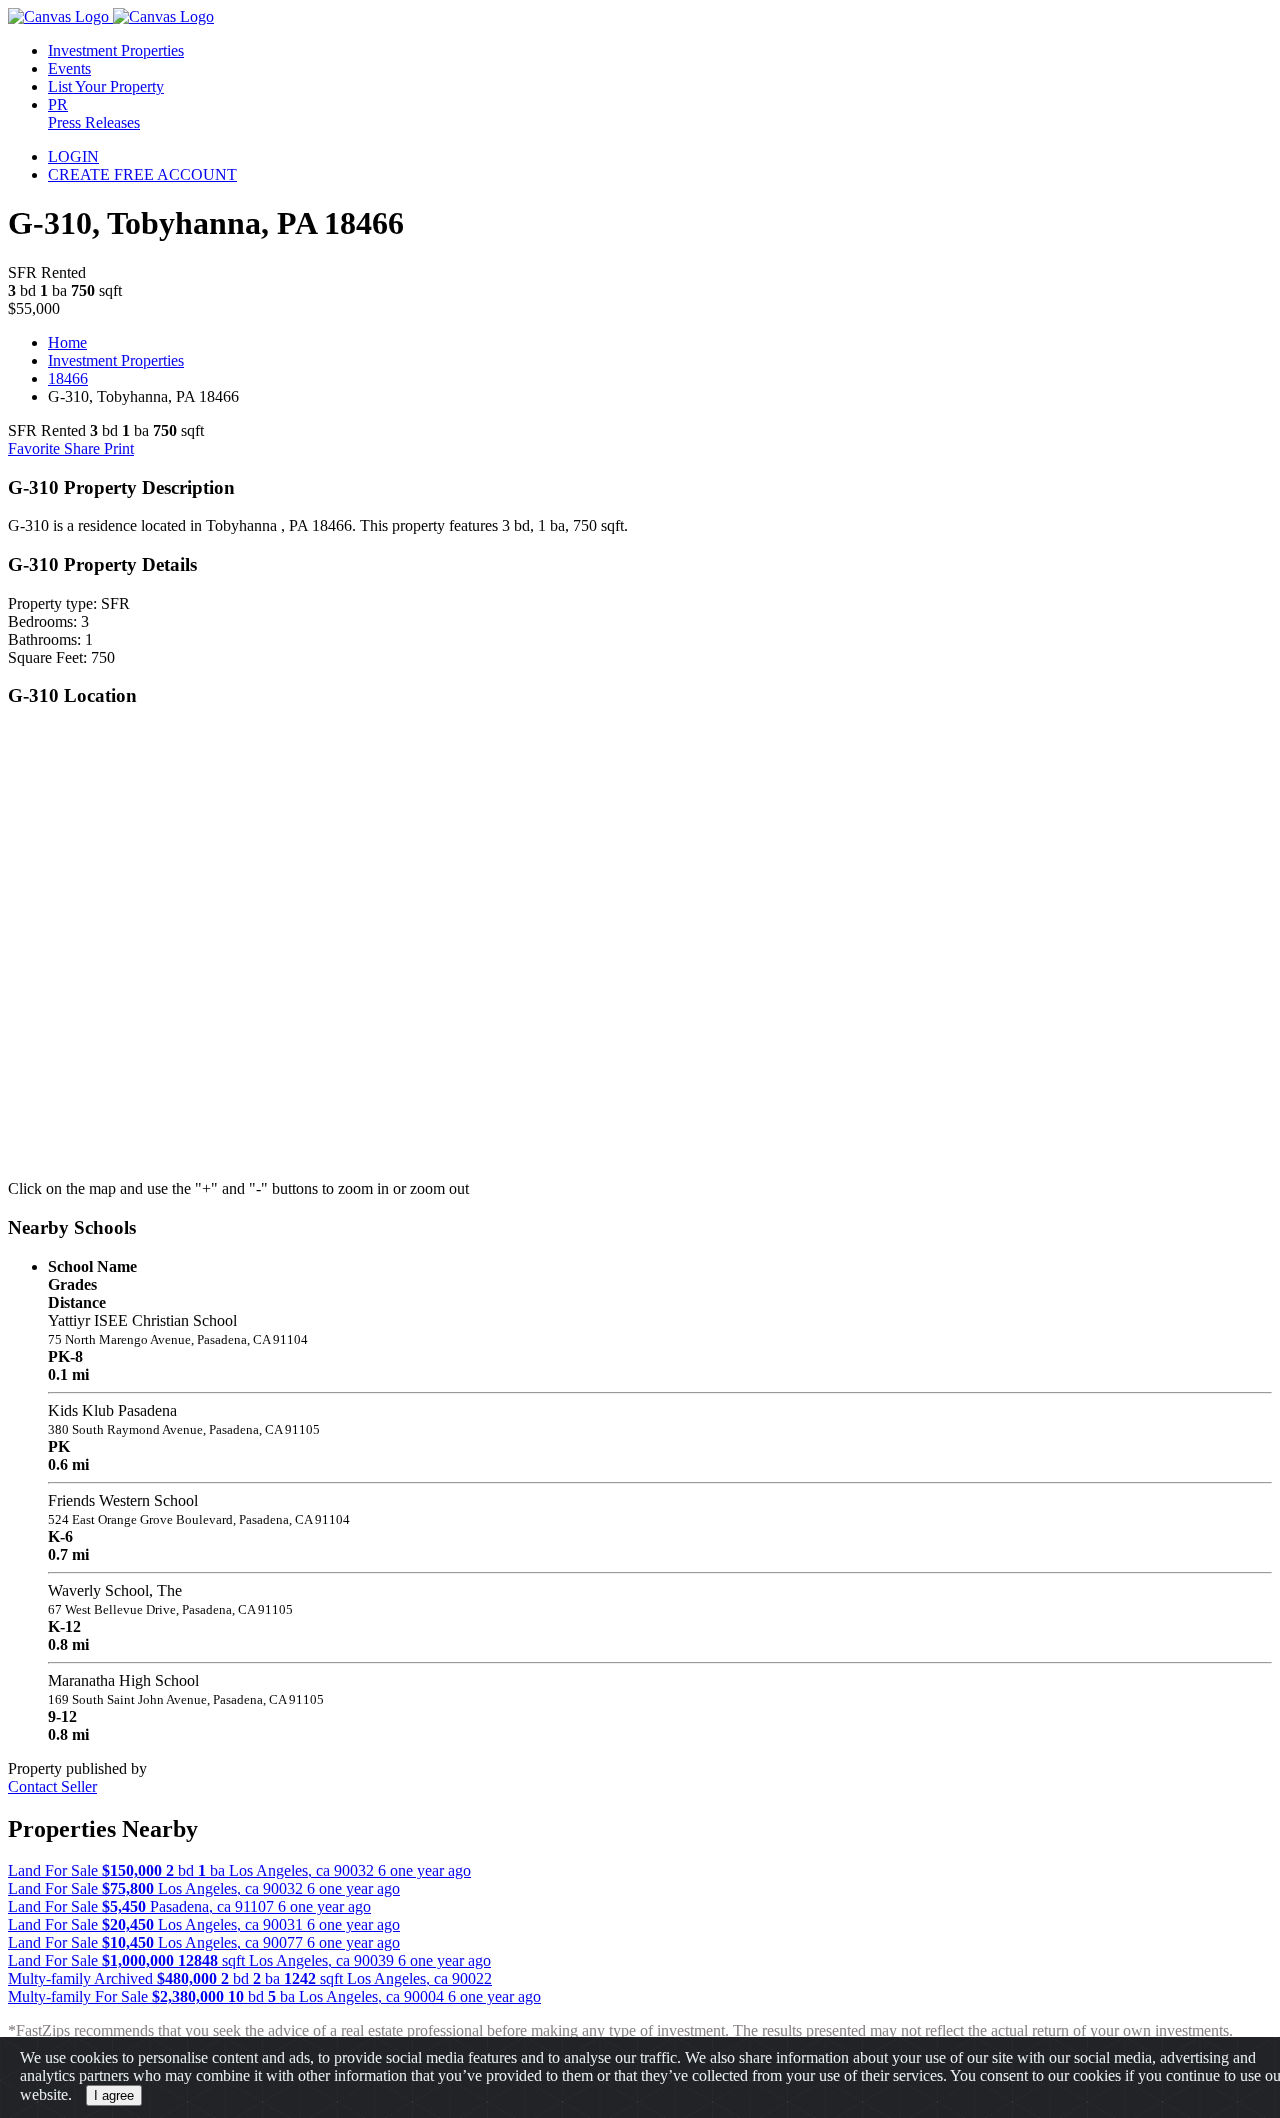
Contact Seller (52, 1786)
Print (119, 448)
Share (84, 448)
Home (67, 342)
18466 (68, 378)
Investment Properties (116, 360)
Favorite (36, 448)
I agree (114, 2095)
